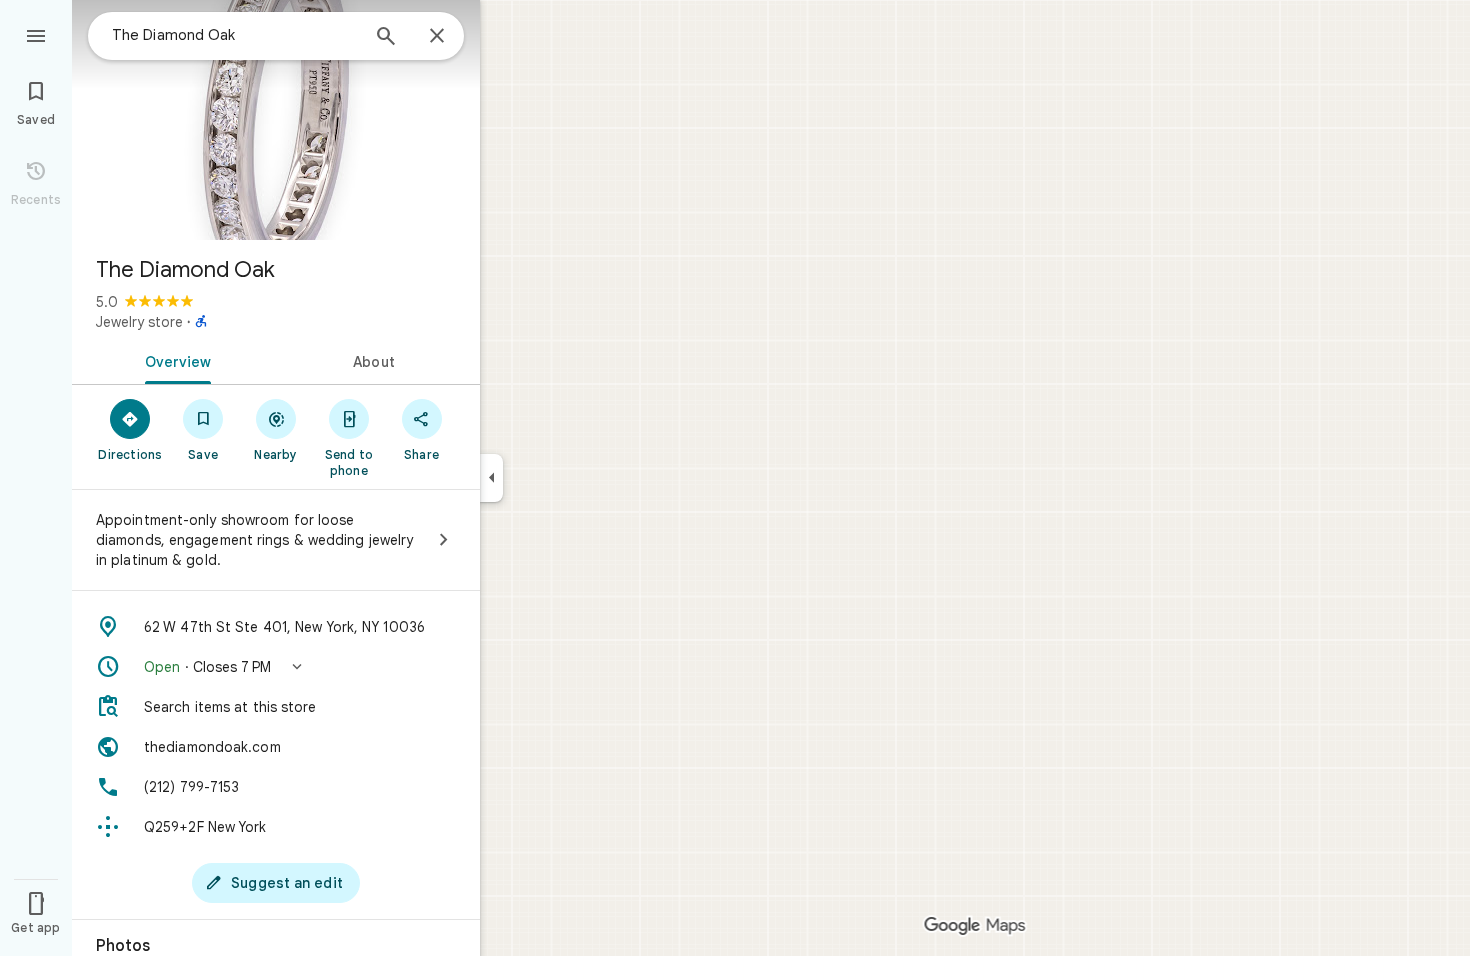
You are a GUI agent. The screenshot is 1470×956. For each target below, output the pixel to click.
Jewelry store (139, 322)
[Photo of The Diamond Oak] (276, 120)
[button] (276, 667)
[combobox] (235, 35)
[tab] (174, 360)
